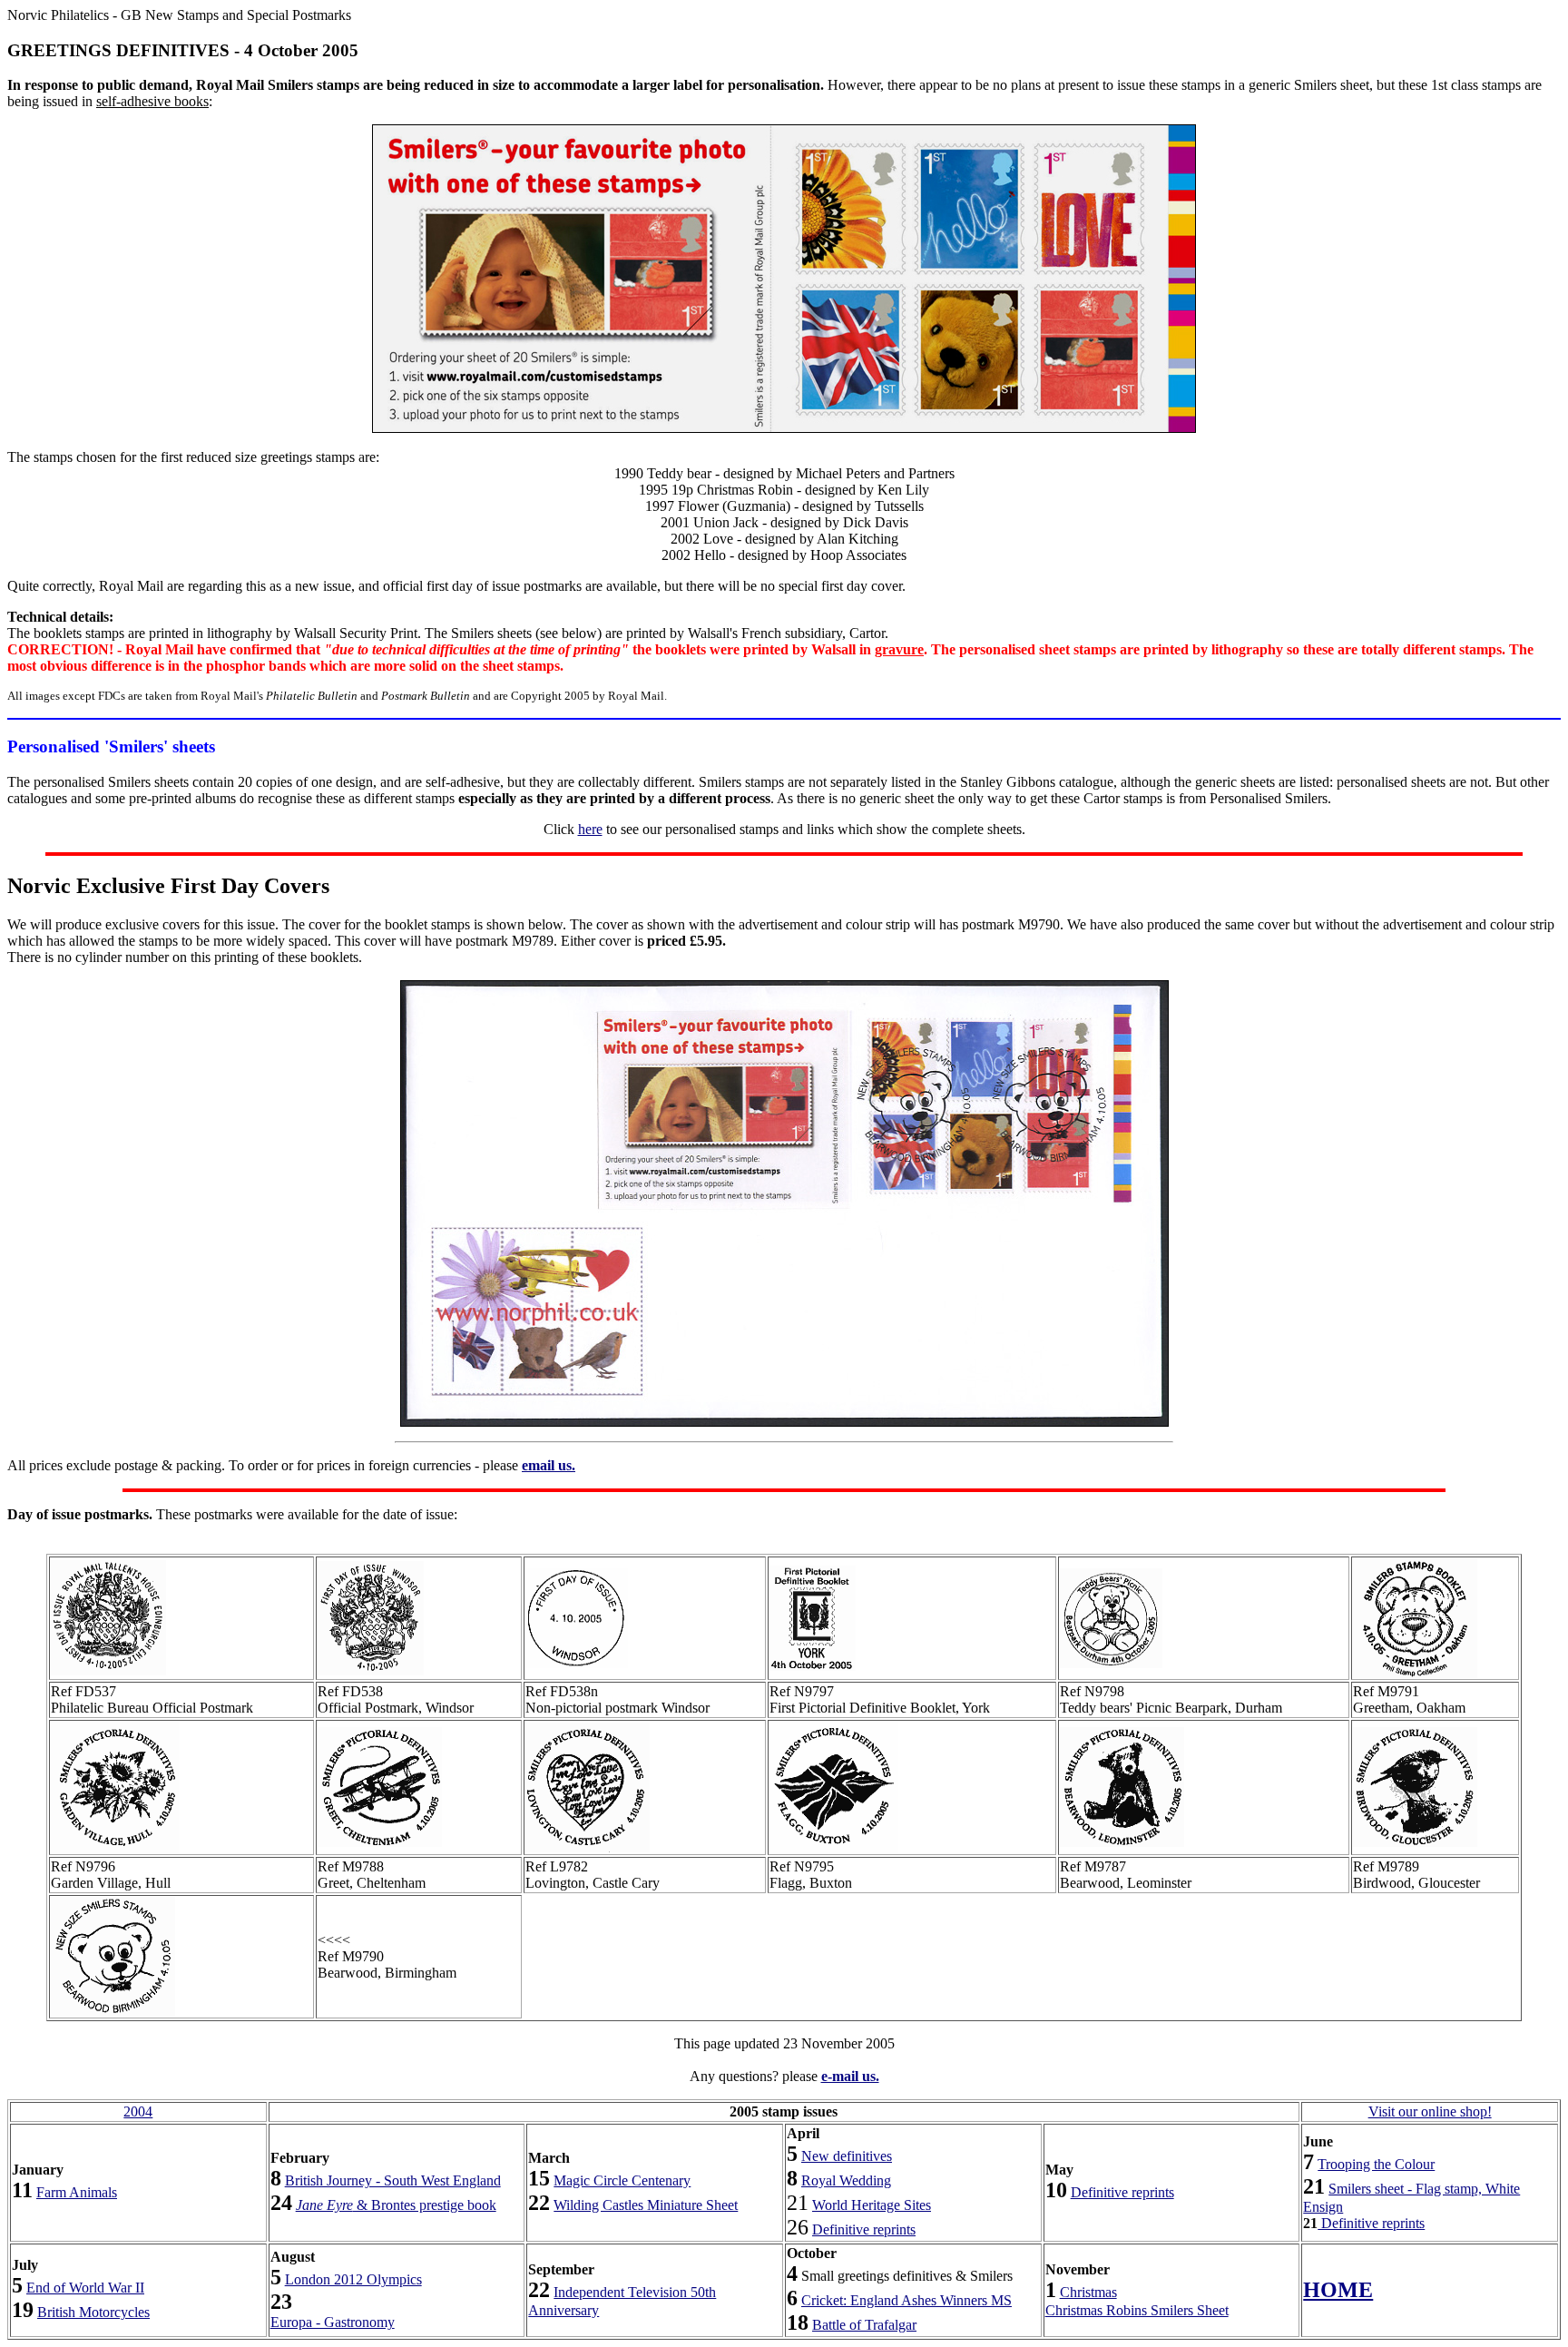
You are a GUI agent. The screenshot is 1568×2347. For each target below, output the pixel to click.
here (590, 829)
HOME (1338, 2290)
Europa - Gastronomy (333, 2322)
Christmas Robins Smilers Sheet (1137, 2310)
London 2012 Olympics (353, 2279)
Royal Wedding (846, 2180)
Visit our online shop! (1430, 2111)
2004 (138, 2111)
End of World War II (85, 2288)
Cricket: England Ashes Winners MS (906, 2300)
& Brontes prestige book (396, 2205)
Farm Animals (77, 2192)
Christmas (1088, 2292)
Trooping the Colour (1376, 2164)
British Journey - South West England (393, 2180)
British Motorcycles (93, 2312)
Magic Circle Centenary (622, 2180)
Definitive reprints (864, 2229)
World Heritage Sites (872, 2205)
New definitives (847, 2156)
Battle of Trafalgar (864, 2325)
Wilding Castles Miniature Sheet (646, 2205)
